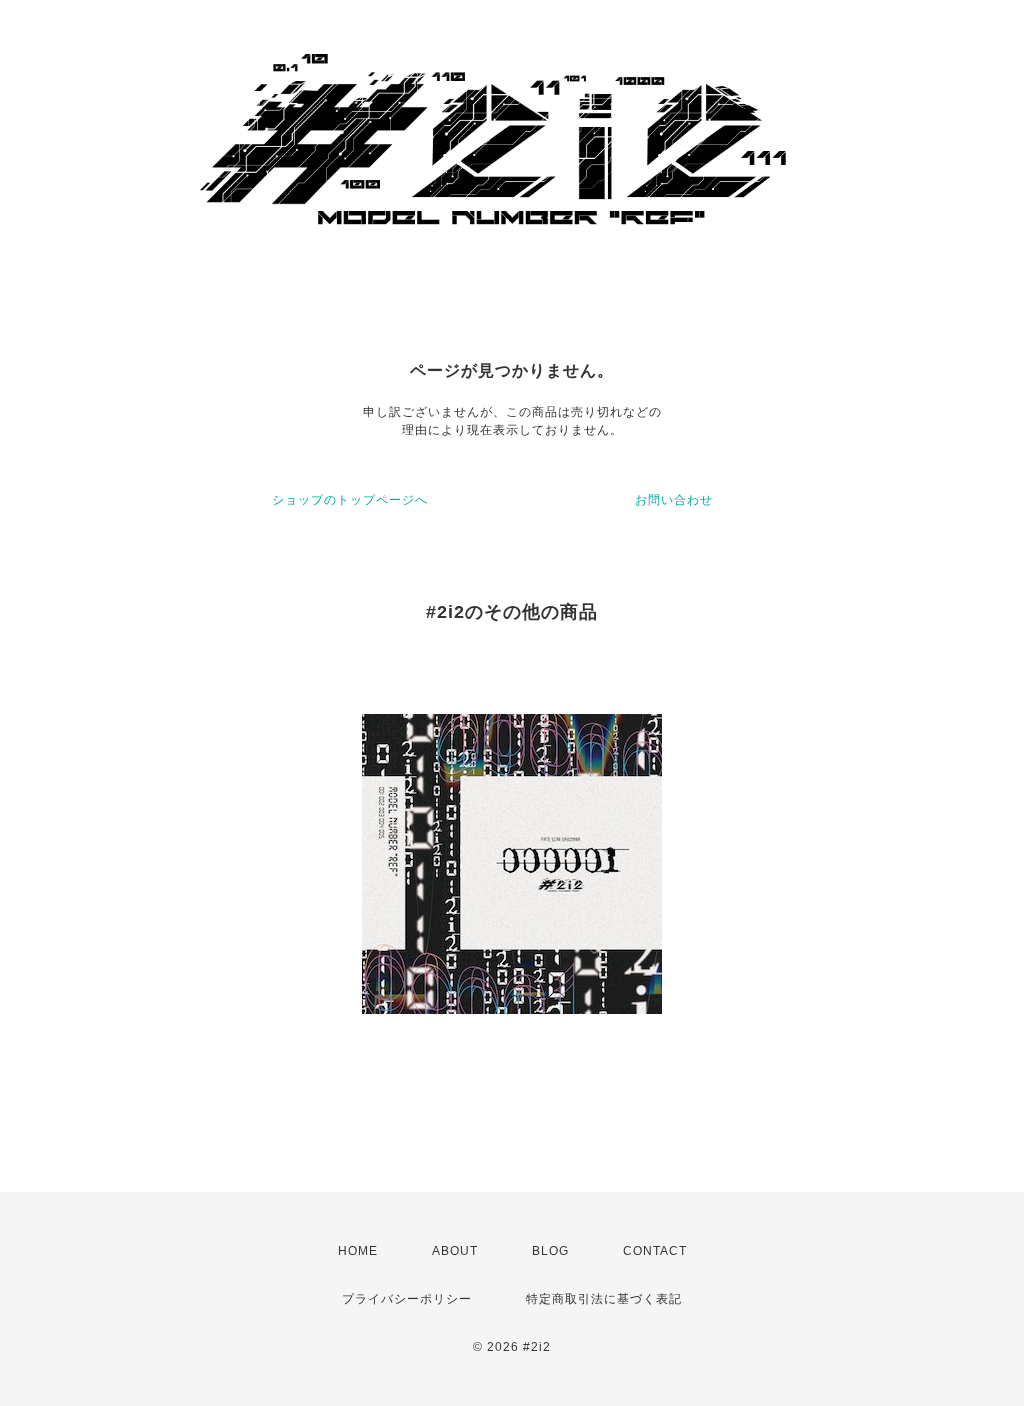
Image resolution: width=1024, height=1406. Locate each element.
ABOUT (455, 1251)
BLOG (550, 1251)
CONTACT (655, 1251)
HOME (358, 1251)
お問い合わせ (674, 500)
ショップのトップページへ (350, 500)
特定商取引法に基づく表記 (604, 1299)
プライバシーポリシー (407, 1299)
